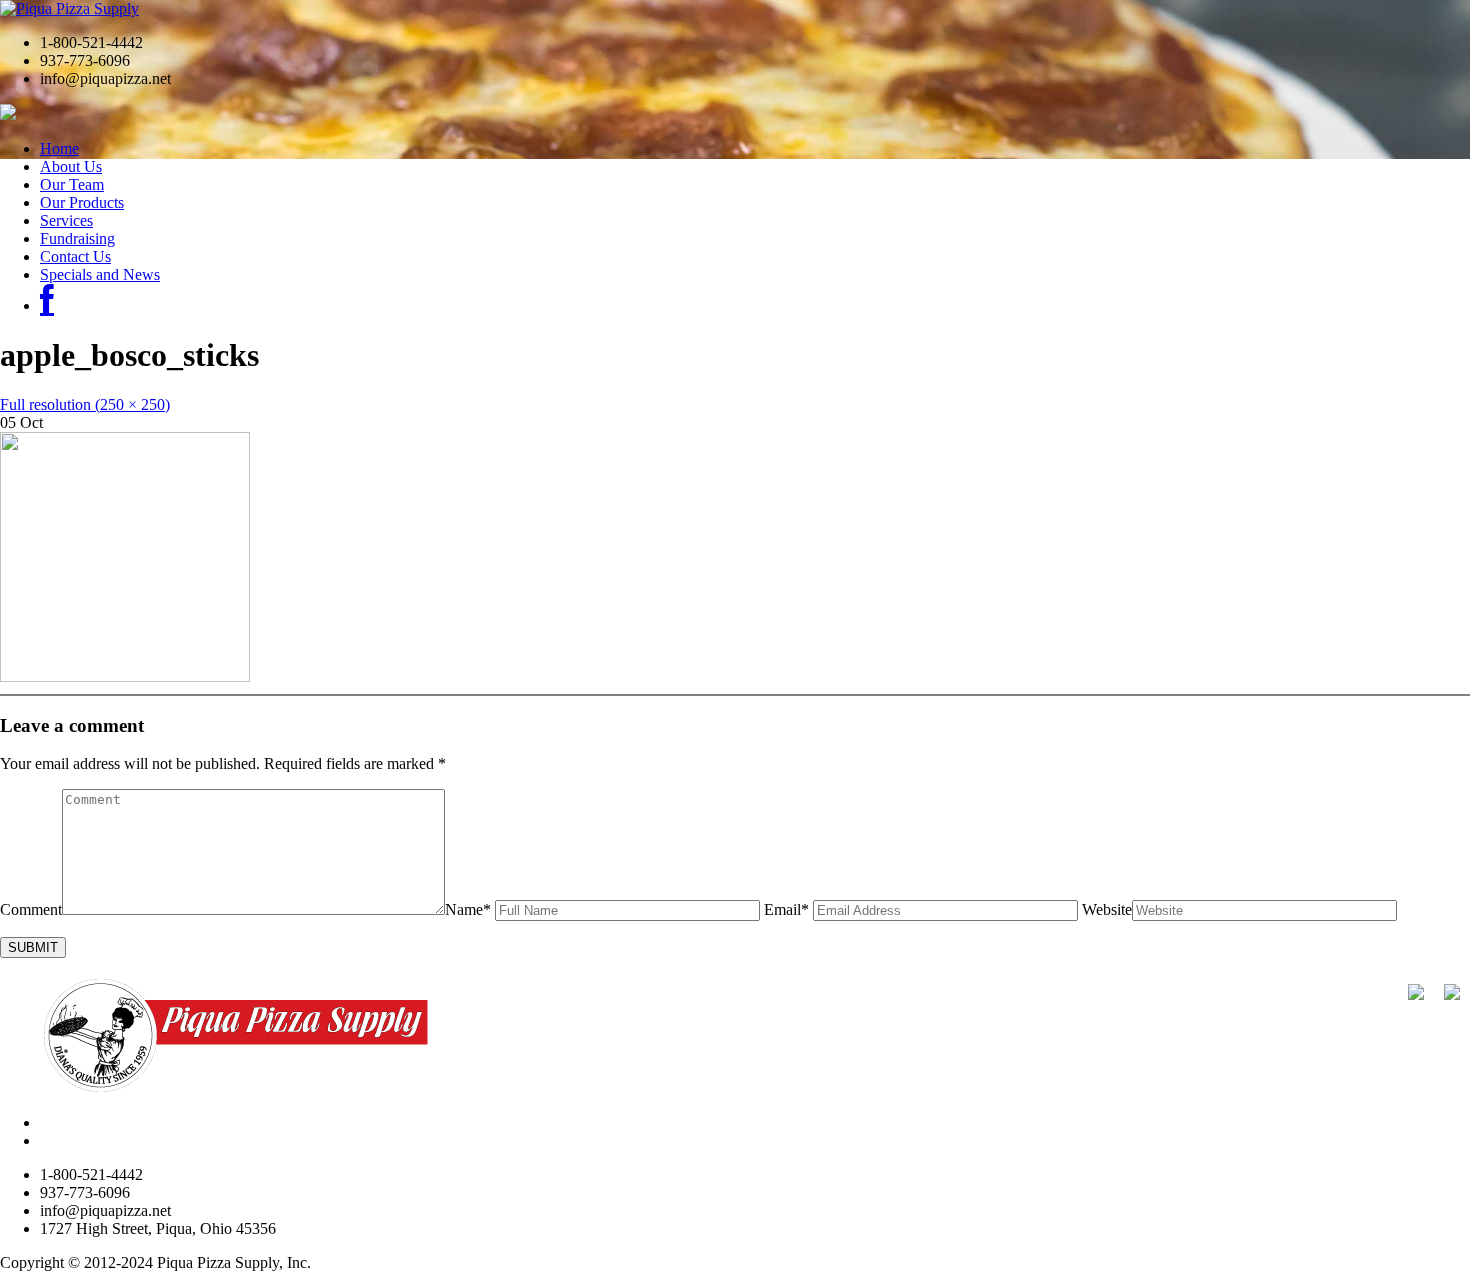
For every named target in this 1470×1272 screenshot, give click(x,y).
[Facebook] (47, 305)
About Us (71, 166)
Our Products (82, 202)
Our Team (72, 184)
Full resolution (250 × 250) (85, 404)
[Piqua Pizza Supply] (69, 8)
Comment (31, 909)
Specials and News (100, 274)
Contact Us (75, 256)
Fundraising (77, 238)
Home (59, 148)
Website (1107, 909)
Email (786, 909)
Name (468, 909)
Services (66, 220)
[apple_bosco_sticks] (125, 676)
